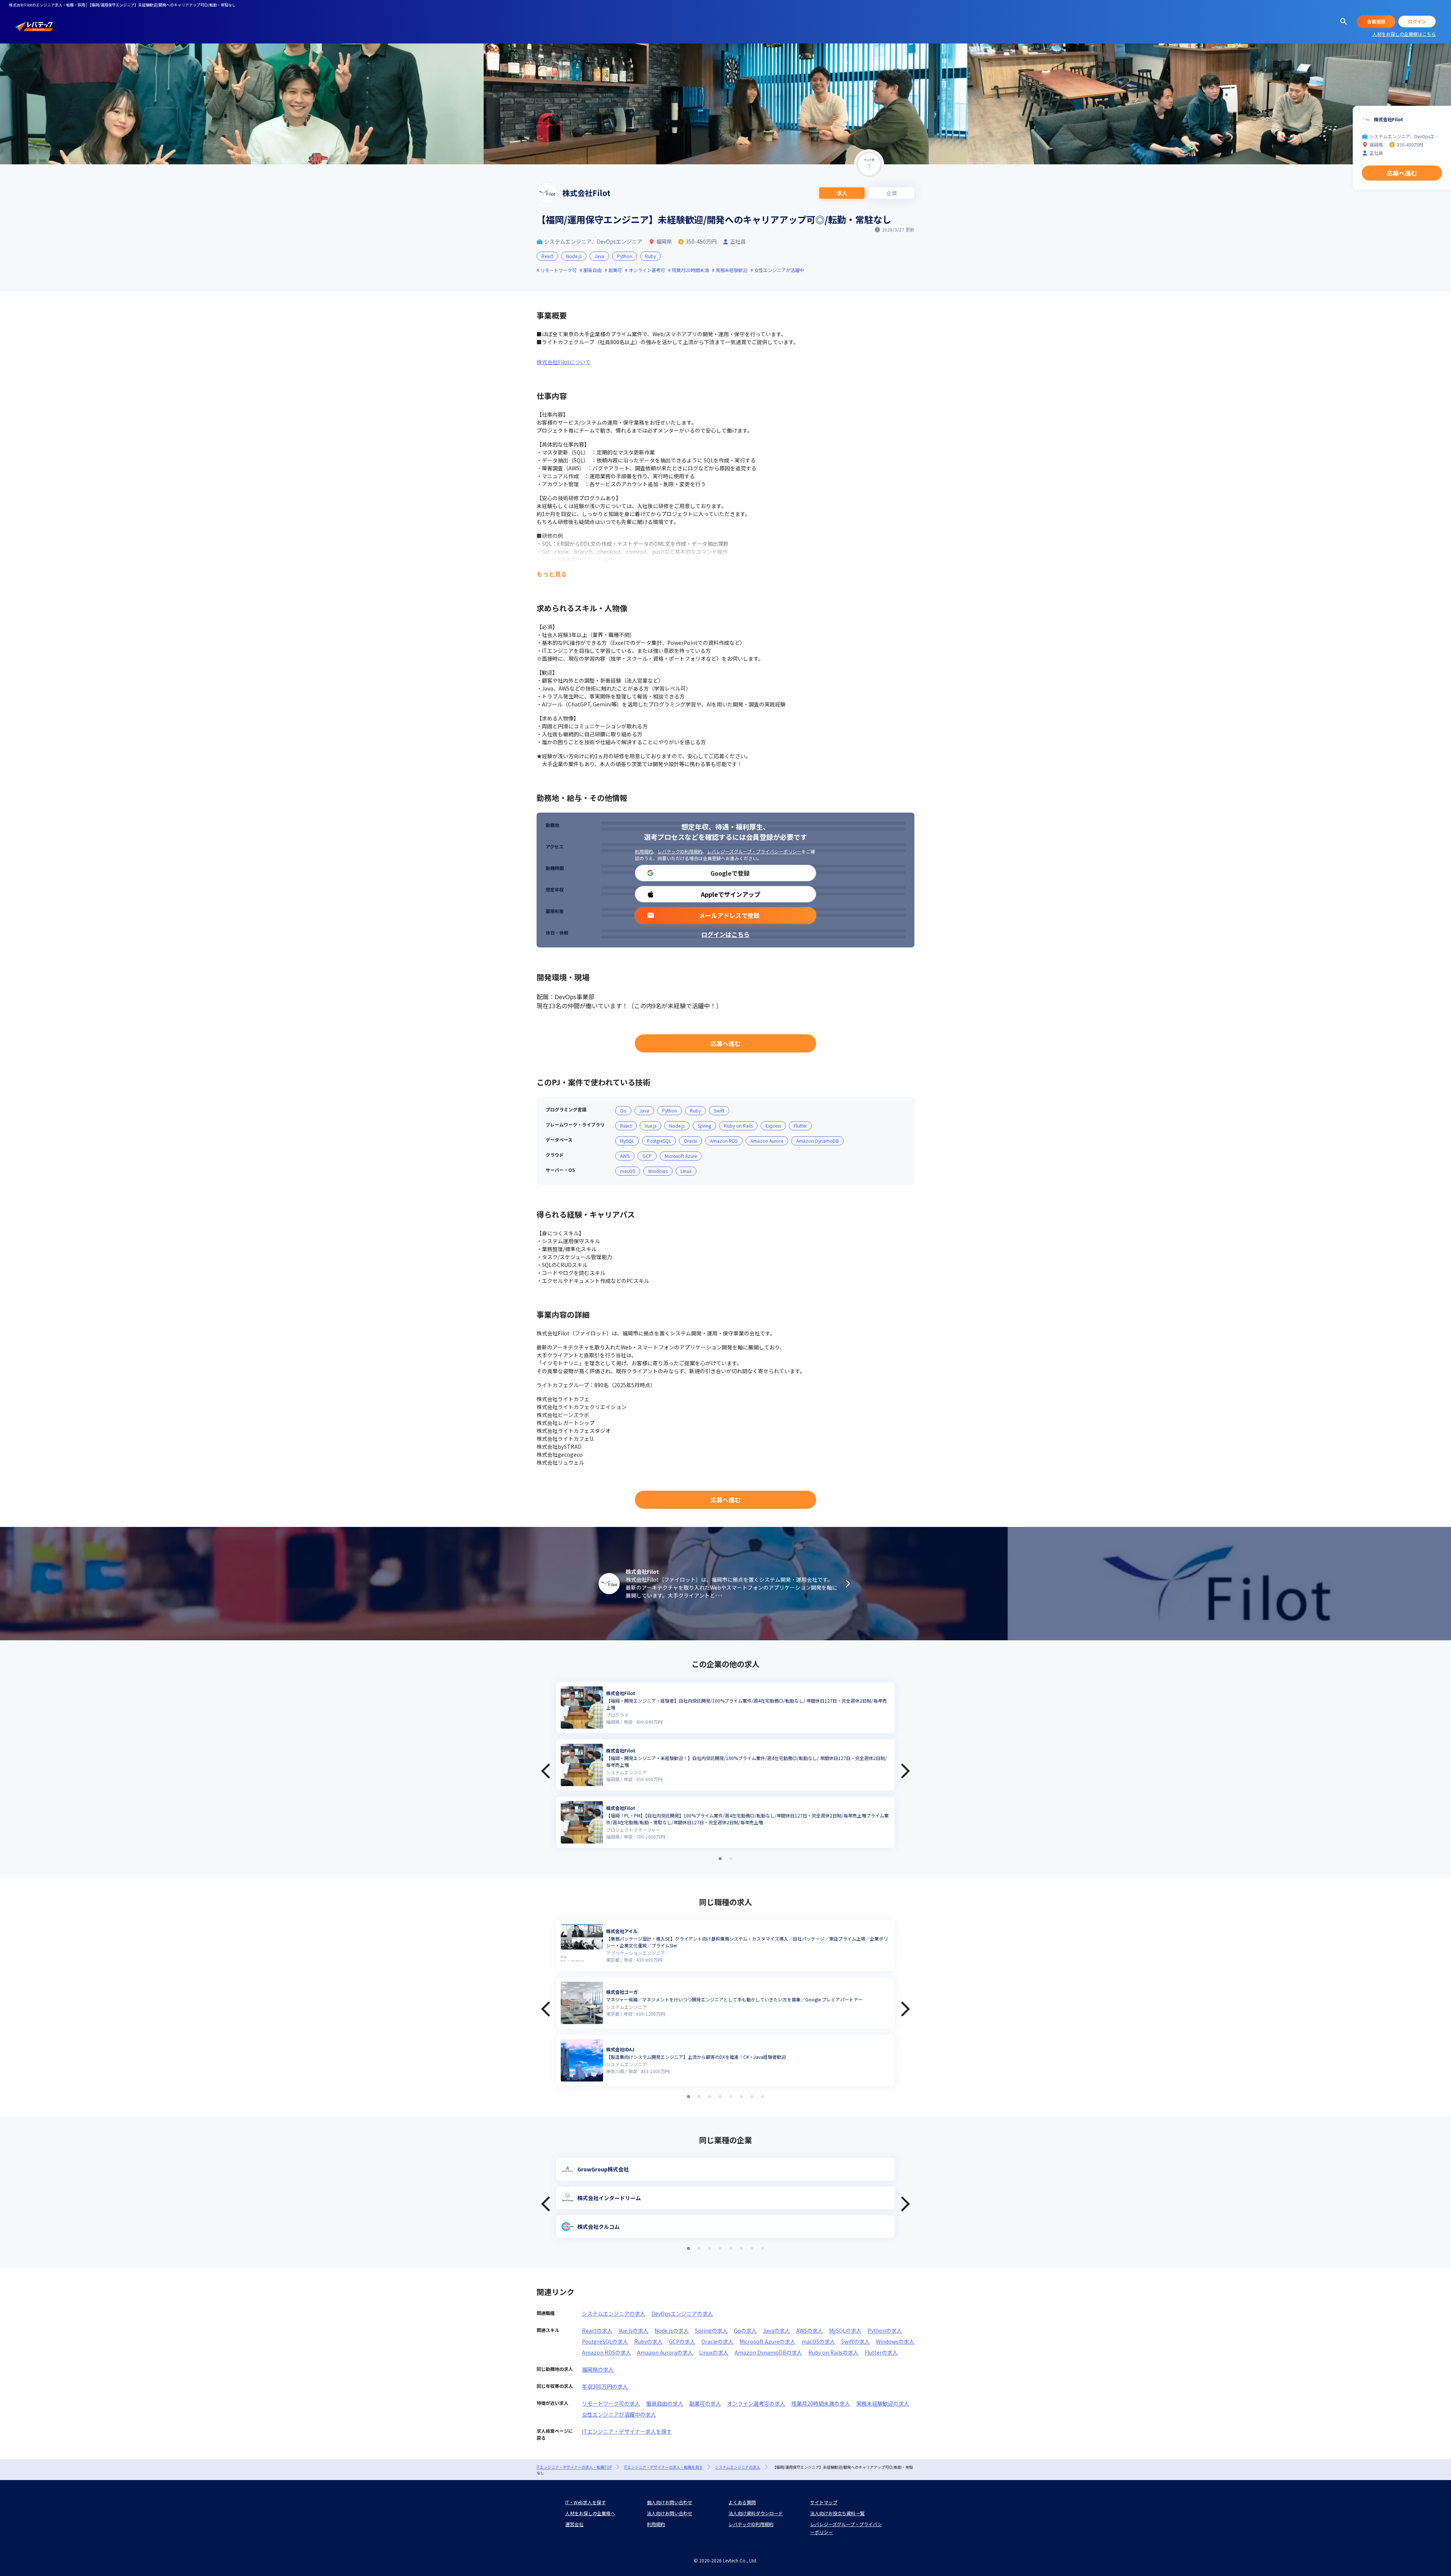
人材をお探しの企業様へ (590, 2513)
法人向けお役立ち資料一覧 (837, 2513)
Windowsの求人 (895, 2341)
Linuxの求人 (714, 2352)
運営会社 (574, 2524)
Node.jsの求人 (672, 2330)
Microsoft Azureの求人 (767, 2341)
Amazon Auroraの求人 (665, 2352)
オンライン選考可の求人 (756, 2403)
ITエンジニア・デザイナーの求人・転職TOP (574, 2467)
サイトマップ (824, 2502)
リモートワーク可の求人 (611, 2403)
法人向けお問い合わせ (670, 2513)
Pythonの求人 (885, 2330)
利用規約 (644, 851)
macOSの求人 (818, 2341)
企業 (892, 193)
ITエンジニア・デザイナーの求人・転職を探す (663, 2467)
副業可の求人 (705, 2403)
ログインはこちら (725, 934)
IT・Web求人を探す (586, 2502)
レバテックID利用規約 (680, 851)
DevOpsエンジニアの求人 (682, 2313)
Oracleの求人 (717, 2341)
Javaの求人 (777, 2330)
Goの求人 (745, 2330)
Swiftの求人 (855, 2341)
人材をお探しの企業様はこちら (1404, 34)
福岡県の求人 (598, 2369)
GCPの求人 (682, 2341)
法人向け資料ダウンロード (756, 2513)
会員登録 (1376, 21)
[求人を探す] (1344, 22)
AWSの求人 (810, 2330)
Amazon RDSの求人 (606, 2352)
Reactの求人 (597, 2330)
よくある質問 (742, 2502)
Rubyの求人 (648, 2341)
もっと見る (552, 574)
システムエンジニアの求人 (614, 2313)
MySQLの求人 (845, 2330)
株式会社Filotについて (564, 362)
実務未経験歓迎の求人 (883, 2403)
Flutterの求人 (881, 2352)
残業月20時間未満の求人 (821, 2403)
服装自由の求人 (665, 2403)
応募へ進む (725, 1043)
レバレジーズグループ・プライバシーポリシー (754, 851)
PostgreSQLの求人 (605, 2341)
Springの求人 (711, 2330)
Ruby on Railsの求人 (833, 2352)
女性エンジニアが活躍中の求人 (619, 2414)
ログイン (1417, 21)
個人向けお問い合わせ (670, 2502)
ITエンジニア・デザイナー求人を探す (627, 2431)
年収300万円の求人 (605, 2386)
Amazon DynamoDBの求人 (768, 2352)
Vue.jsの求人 (633, 2330)
